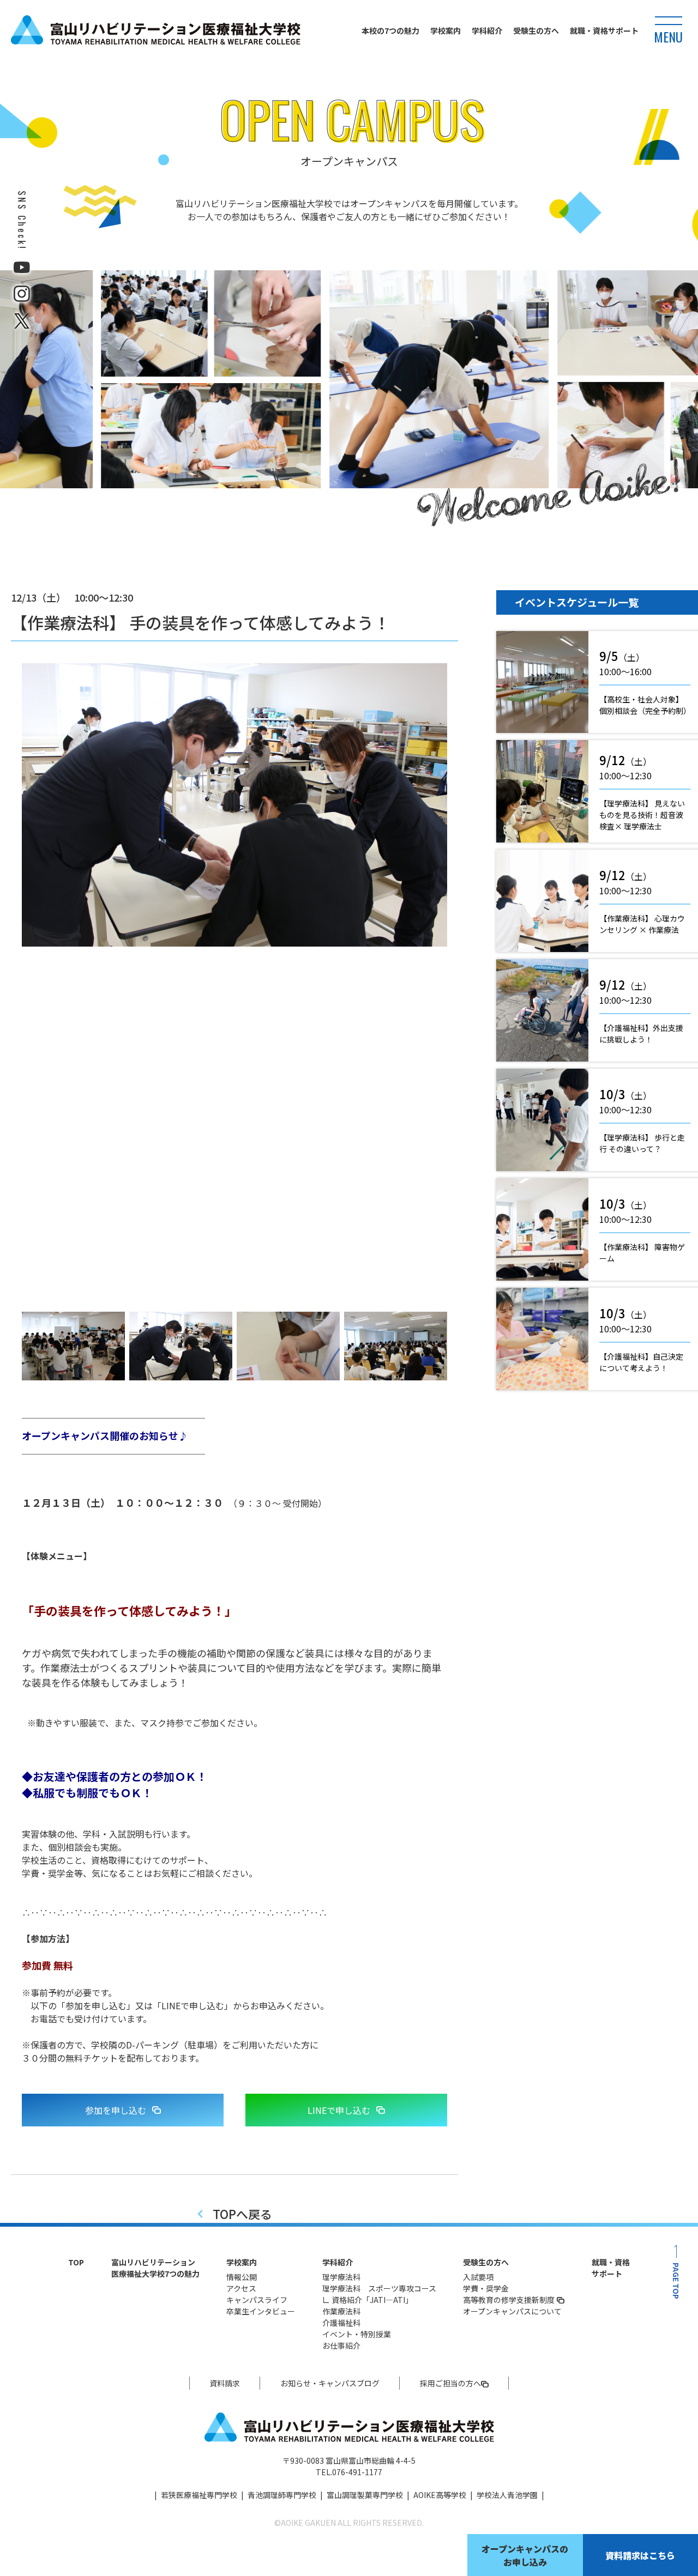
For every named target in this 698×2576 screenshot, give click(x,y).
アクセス (241, 2288)
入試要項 (478, 2277)
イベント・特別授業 (357, 2334)
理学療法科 (341, 2277)
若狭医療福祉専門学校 (199, 2495)
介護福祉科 (341, 2323)
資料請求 (225, 2383)
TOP (76, 2262)
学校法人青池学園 (507, 2495)
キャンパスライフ (257, 2300)
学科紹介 (487, 31)
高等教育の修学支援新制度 (509, 2300)
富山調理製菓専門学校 (365, 2495)
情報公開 (242, 2277)
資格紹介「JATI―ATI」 (372, 2300)
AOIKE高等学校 (440, 2495)
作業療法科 (341, 2311)
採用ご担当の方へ (450, 2383)
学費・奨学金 (486, 2288)
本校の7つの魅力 (390, 31)
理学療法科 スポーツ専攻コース (379, 2288)
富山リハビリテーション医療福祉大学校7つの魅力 (155, 2268)
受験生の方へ (536, 31)
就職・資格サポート (604, 31)
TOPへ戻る (242, 2214)
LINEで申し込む (339, 2110)
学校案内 (446, 31)
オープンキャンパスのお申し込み (525, 2555)
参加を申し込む (116, 2110)
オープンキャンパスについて (512, 2311)
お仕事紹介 (341, 2345)
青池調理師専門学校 (282, 2495)
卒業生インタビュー (261, 2311)
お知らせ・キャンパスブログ (330, 2383)
